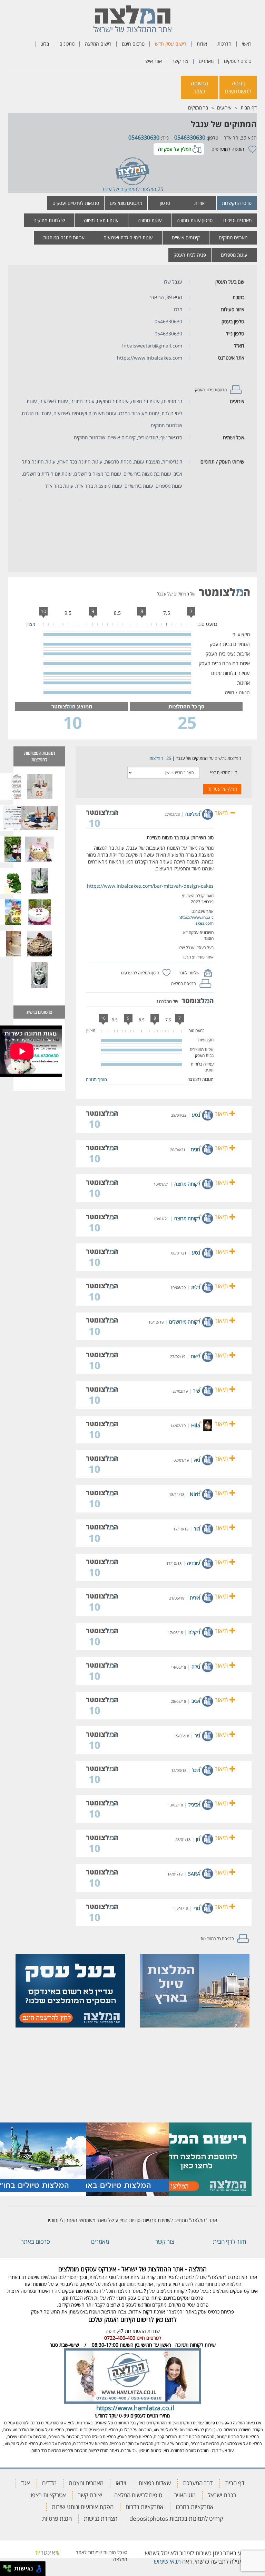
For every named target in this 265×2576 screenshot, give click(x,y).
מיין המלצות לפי (224, 772)
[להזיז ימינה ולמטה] (9, 2571)
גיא (197, 1460)
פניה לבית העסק (190, 255)
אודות (202, 44)
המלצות (156, 758)
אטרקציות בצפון (48, 2495)
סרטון (165, 203)
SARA (194, 1874)
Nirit (195, 1494)
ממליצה (193, 814)
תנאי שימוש (167, 2561)
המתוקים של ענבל (224, 124)
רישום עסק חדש (171, 44)
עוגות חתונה (150, 220)
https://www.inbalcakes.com (150, 358)
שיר (197, 1391)
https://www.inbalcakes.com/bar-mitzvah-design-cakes (150, 886)
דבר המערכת (198, 2483)
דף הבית (249, 108)
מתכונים (67, 44)
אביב (196, 1701)
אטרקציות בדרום (145, 2507)
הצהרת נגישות (101, 2518)
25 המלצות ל (150, 189)
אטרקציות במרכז (195, 2507)
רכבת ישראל (222, 2495)
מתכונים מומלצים (126, 203)
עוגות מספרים (234, 255)
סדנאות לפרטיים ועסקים (76, 203)
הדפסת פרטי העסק (211, 390)
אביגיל (194, 1805)
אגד (26, 2483)
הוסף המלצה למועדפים (140, 973)
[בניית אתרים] (47, 2552)
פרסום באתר (36, 2241)
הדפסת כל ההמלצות (217, 1939)
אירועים (224, 108)
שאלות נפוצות (155, 2483)
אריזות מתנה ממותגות (64, 237)
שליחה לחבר (189, 973)
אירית (195, 1598)
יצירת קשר (90, 2495)
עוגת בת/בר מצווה (101, 220)
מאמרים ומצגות (86, 2483)
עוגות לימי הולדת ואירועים (128, 237)
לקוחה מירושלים (185, 1322)
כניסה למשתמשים (238, 87)
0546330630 (190, 137)
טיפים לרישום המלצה (138, 2495)
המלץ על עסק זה (175, 149)
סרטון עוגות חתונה (195, 220)
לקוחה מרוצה (187, 1184)
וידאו (121, 2483)
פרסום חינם (133, 44)
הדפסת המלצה (184, 984)
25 (169, 758)
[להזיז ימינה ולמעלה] (9, 2567)
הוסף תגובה (96, 1079)
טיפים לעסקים (238, 61)
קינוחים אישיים (186, 237)
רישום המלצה (98, 44)
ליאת (195, 1356)
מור (197, 1529)
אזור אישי (153, 61)
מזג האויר (185, 2495)
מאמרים (206, 61)
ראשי (247, 44)
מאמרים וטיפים (237, 220)
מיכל (196, 1770)
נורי (197, 1908)
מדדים (49, 2483)
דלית (196, 1287)
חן (198, 1839)
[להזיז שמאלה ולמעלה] (5, 2567)
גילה (196, 1667)
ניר (197, 1735)
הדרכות (224, 44)
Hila (196, 1425)
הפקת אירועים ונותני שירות (83, 2507)
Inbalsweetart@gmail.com (152, 346)
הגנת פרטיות (57, 2518)
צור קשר (180, 61)
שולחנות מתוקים (49, 220)
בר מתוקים (198, 108)
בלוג (45, 44)
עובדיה (194, 1563)
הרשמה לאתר (199, 87)
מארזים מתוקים (233, 237)
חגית (195, 1149)
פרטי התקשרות (237, 203)
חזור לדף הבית (229, 2241)
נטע (196, 1115)
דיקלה (194, 1632)
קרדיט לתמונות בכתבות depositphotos (176, 2518)
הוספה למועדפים (228, 149)
